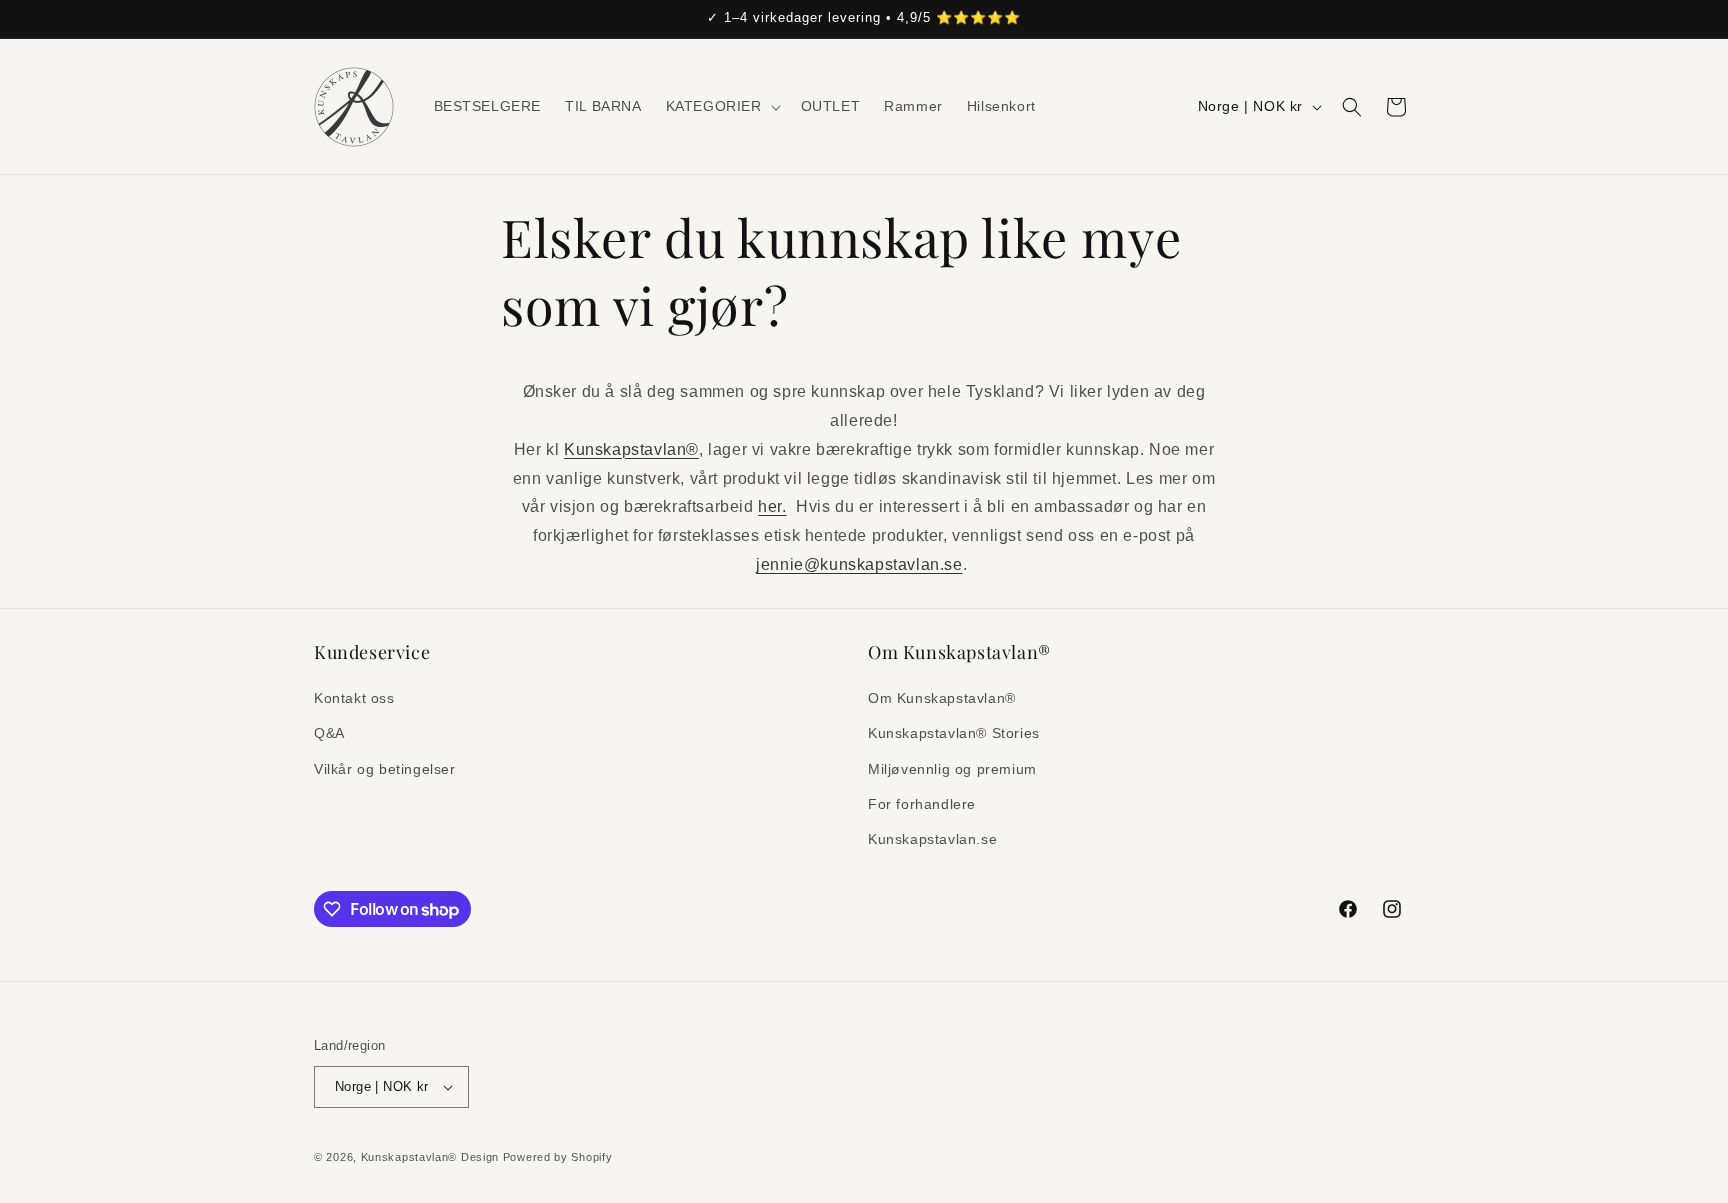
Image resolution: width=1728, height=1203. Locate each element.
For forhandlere (922, 804)
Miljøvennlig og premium (952, 769)
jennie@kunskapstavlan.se (859, 564)
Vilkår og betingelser (385, 769)
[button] (721, 106)
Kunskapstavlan (631, 449)
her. (772, 506)
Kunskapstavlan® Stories (954, 733)
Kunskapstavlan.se (932, 839)
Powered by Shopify (558, 1157)
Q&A (329, 733)
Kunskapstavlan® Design (430, 1157)
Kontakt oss (354, 698)
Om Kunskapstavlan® (942, 698)
